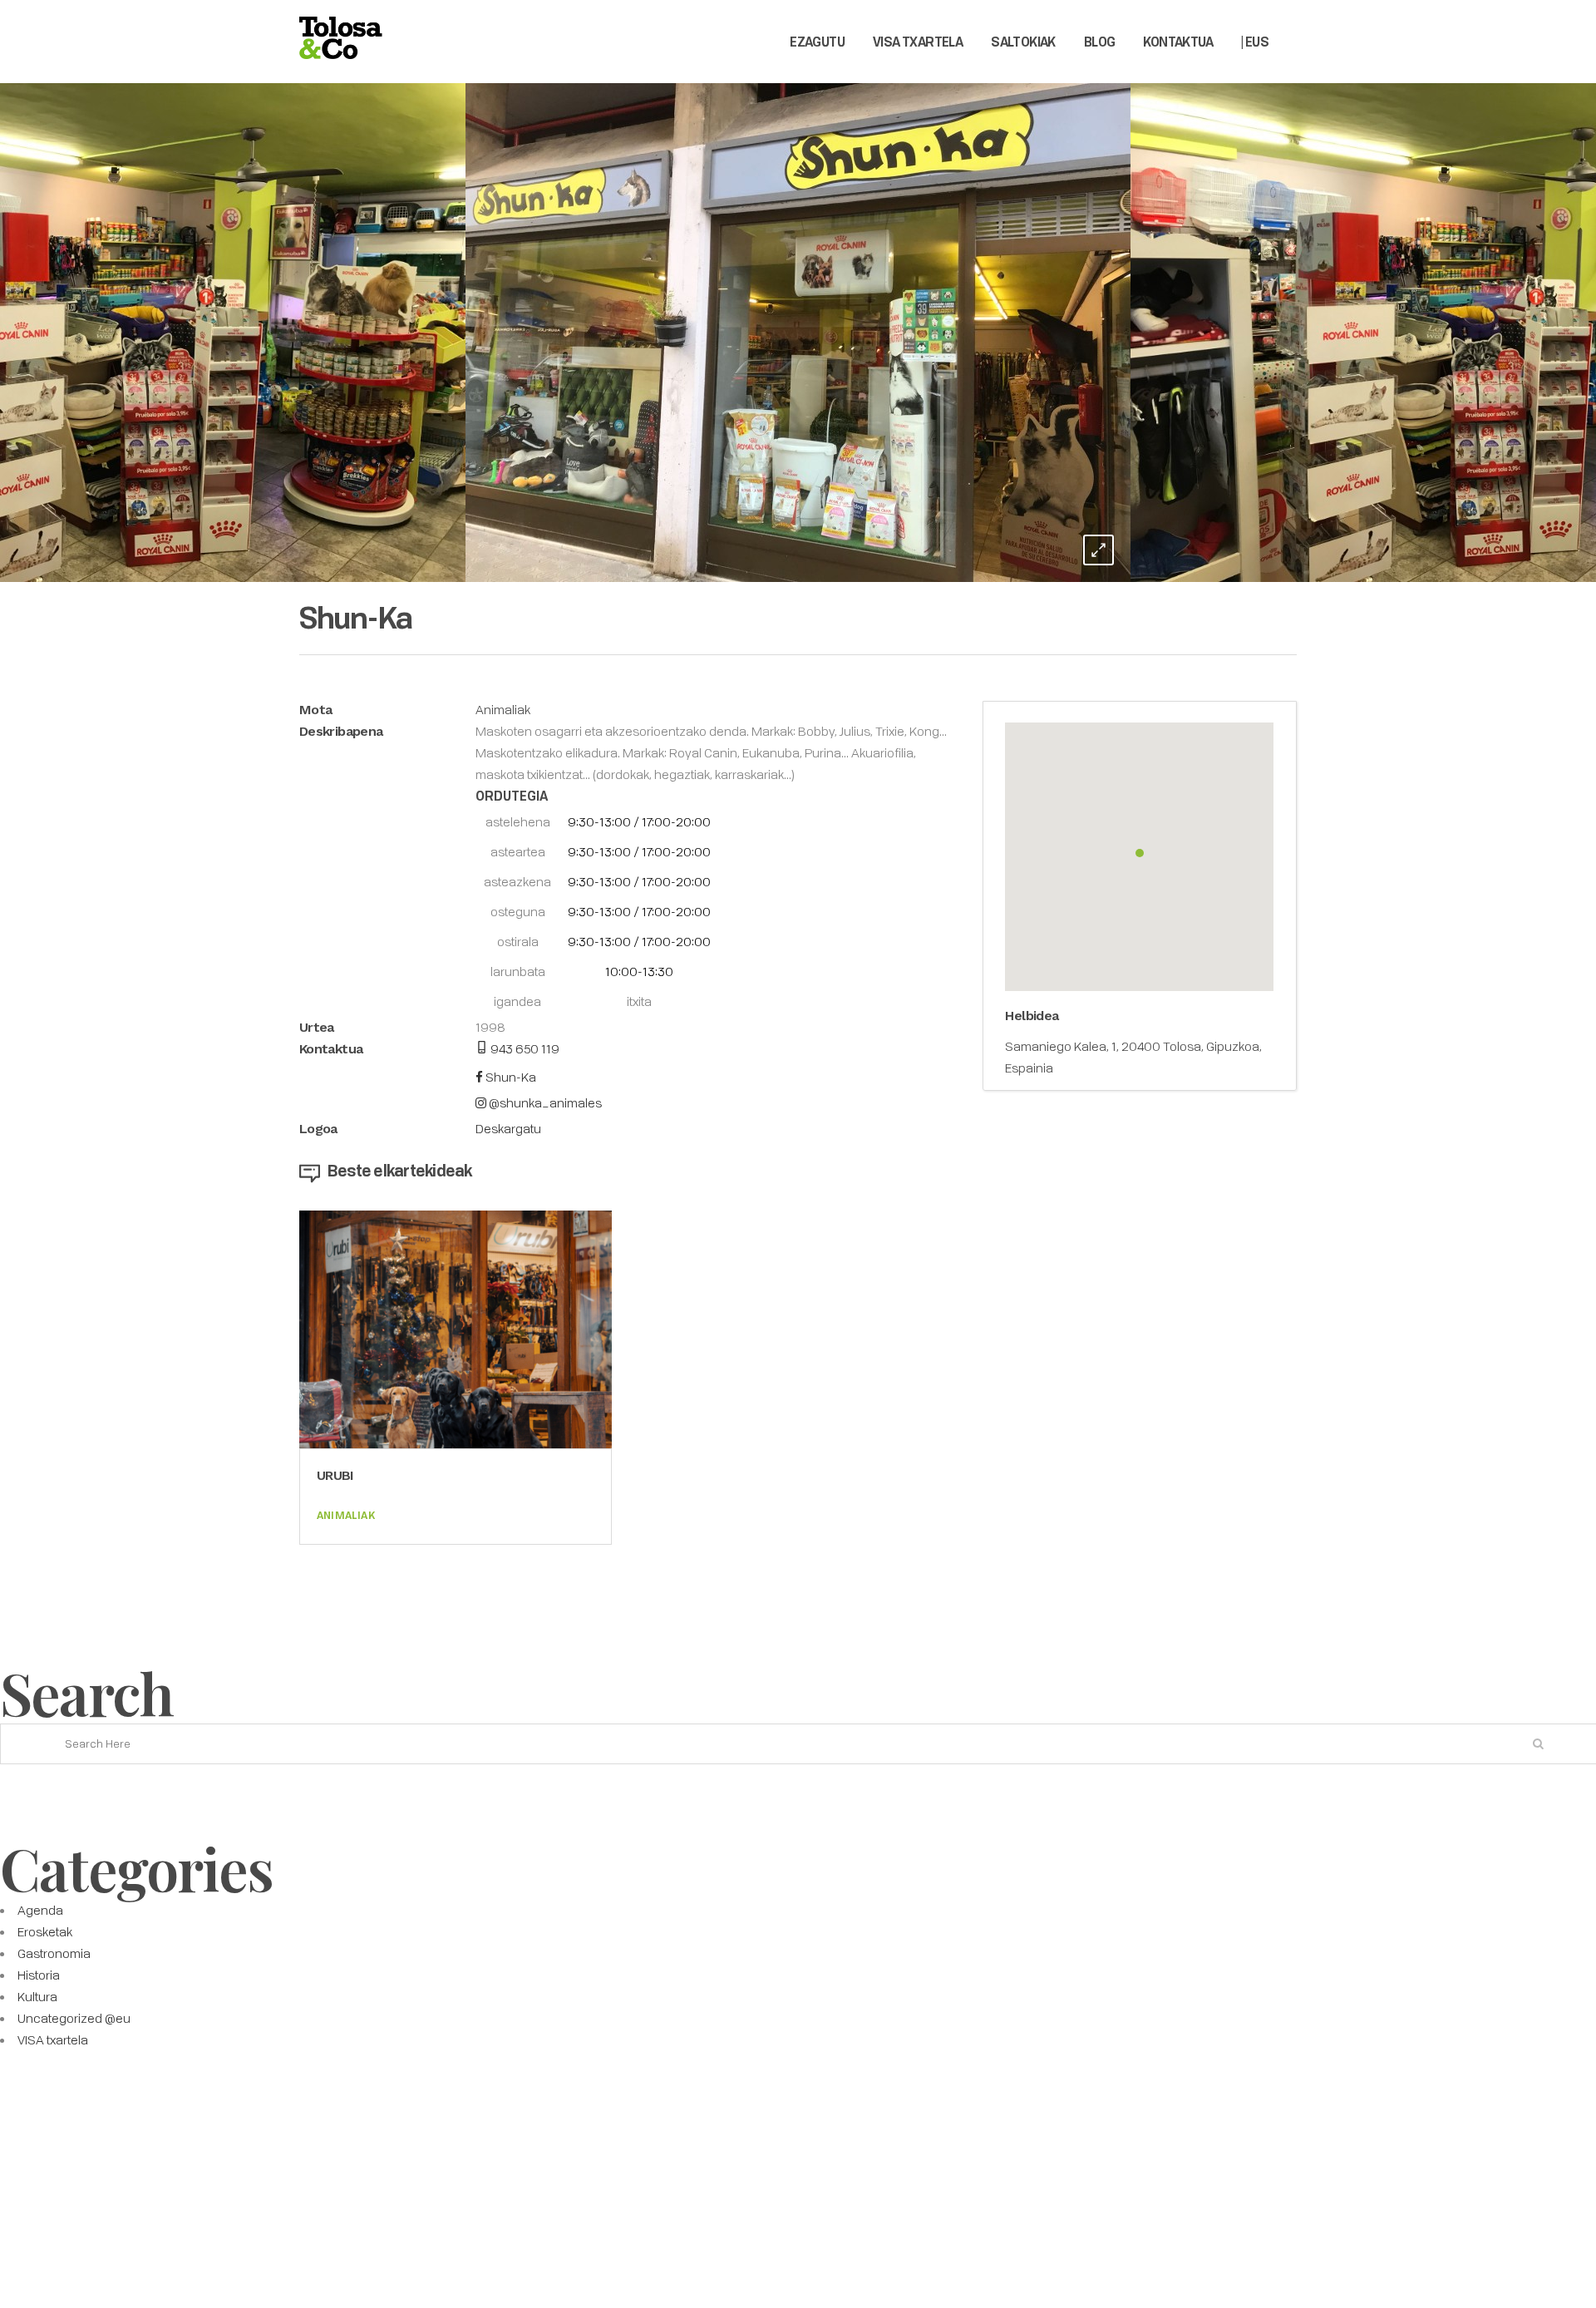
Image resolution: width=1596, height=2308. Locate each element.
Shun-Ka (510, 1077)
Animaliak (503, 709)
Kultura (37, 1996)
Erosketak (45, 1931)
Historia (39, 1975)
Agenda (40, 1910)
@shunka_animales (544, 1102)
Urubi (335, 1475)
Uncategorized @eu (74, 2018)
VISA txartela (53, 2039)
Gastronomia (54, 1953)
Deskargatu (508, 1128)
